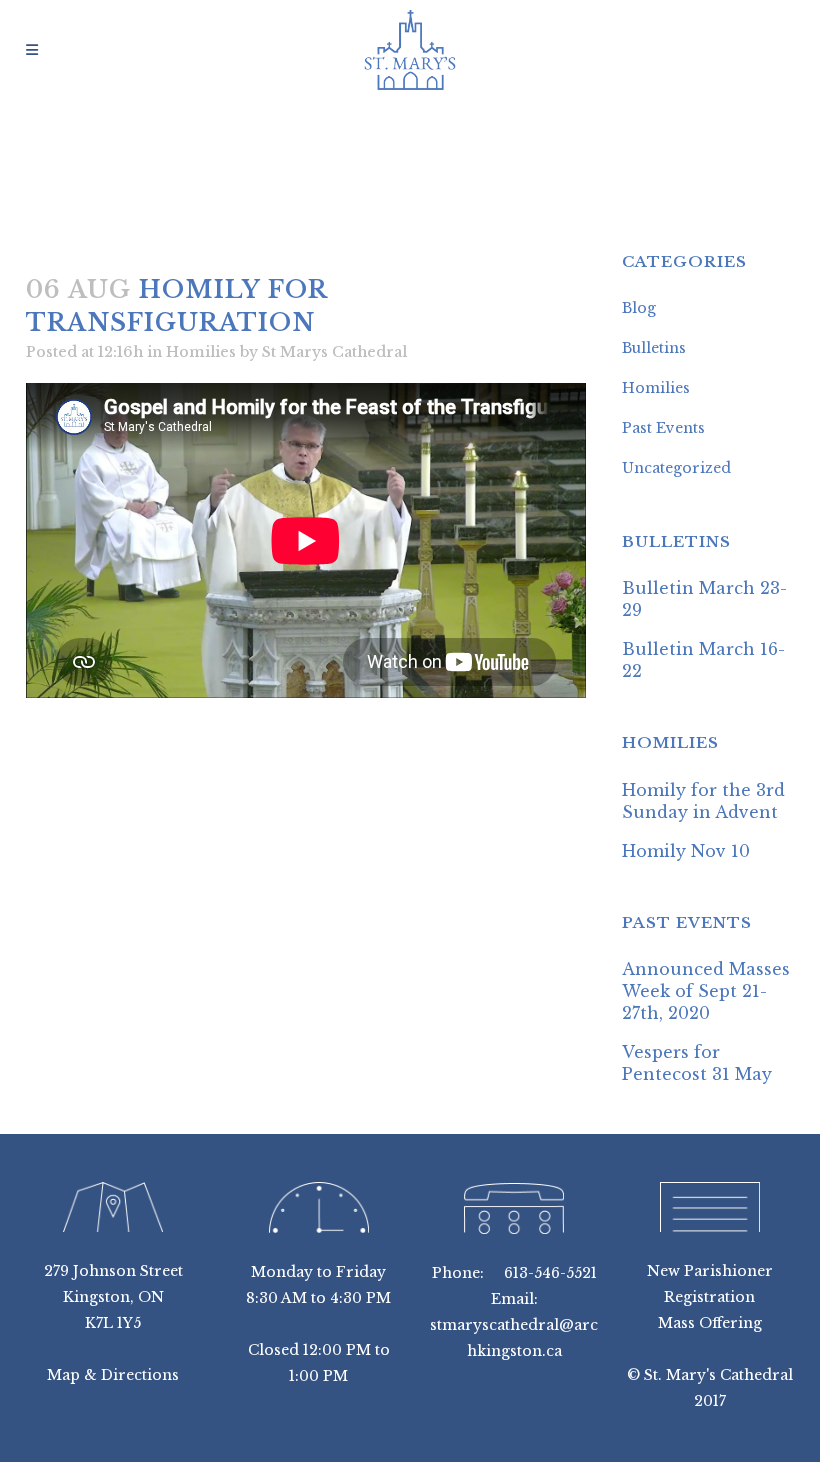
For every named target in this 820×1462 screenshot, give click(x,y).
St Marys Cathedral (334, 352)
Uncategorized (676, 468)
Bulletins (654, 348)
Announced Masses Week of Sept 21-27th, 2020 (706, 991)
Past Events (663, 428)
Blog (639, 308)
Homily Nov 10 (686, 851)
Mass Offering (710, 1323)
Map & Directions (113, 1375)
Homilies (201, 352)
